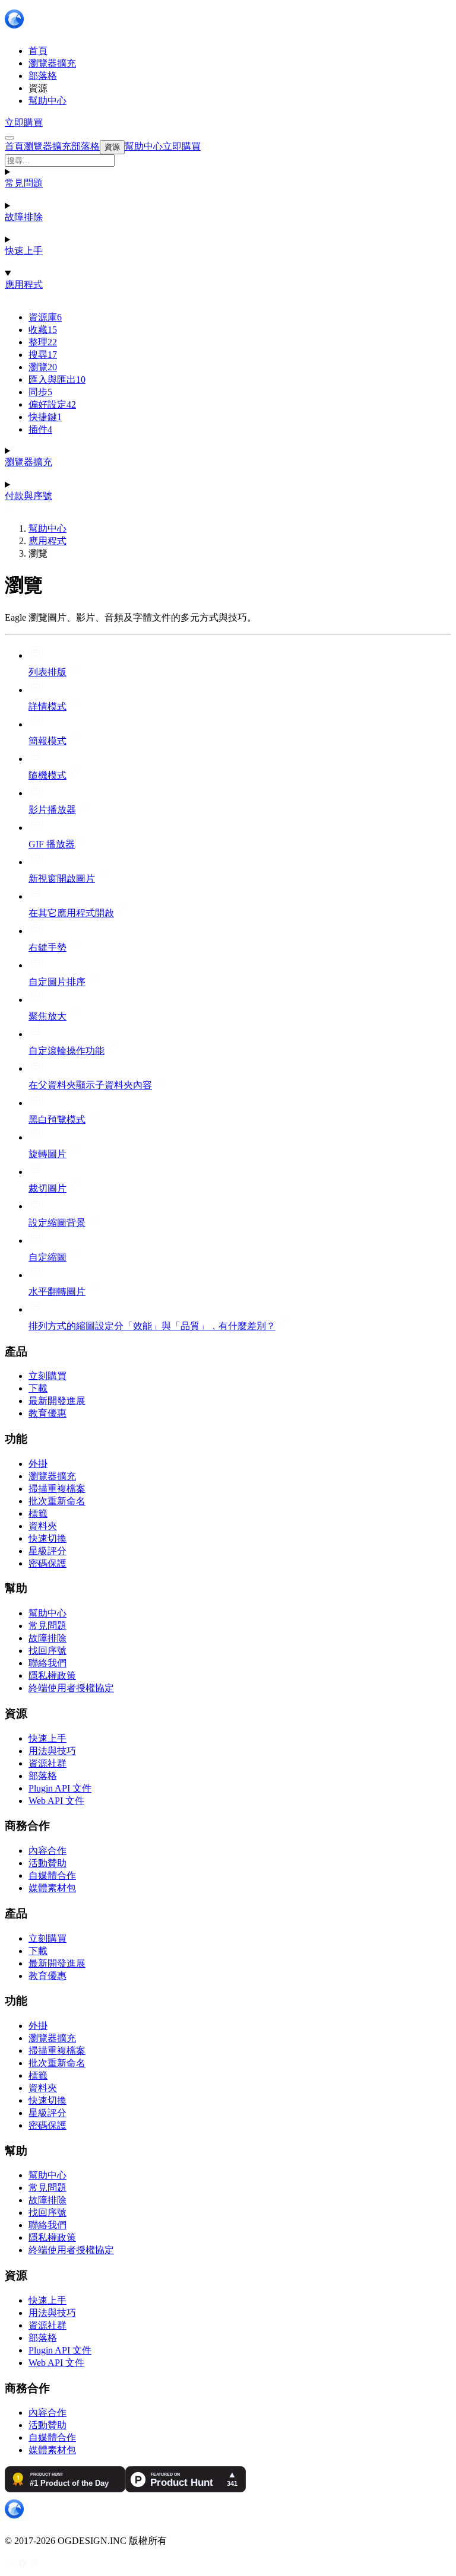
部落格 (43, 1776)
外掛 (38, 1464)
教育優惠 (47, 1413)
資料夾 (43, 1526)
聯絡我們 (47, 1663)
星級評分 (47, 1551)
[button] (228, 161)
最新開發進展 (57, 1401)
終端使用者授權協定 (71, 1688)
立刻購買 (47, 1376)
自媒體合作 (52, 1875)
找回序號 (47, 1651)
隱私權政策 (52, 1675)
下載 (38, 1388)
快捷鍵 (45, 417)
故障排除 (24, 217)
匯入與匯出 (57, 379)
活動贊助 (47, 1863)
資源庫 (45, 317)
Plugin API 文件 (60, 1788)
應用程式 (24, 285)
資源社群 (47, 1763)
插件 (40, 429)
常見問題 (24, 183)
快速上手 (24, 251)
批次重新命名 (57, 1501)
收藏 (43, 330)
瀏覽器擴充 (28, 462)
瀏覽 (43, 367)
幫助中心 (47, 528)
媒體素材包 (52, 1888)
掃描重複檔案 (57, 1489)
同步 (40, 392)
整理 (43, 342)
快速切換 (47, 1538)
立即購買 (24, 123)
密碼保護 (47, 1563)
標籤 (38, 1513)
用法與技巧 (52, 1751)
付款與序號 (28, 496)
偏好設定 (52, 404)
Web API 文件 (56, 1801)
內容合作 (47, 1851)
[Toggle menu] (9, 138)
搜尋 (43, 355)
